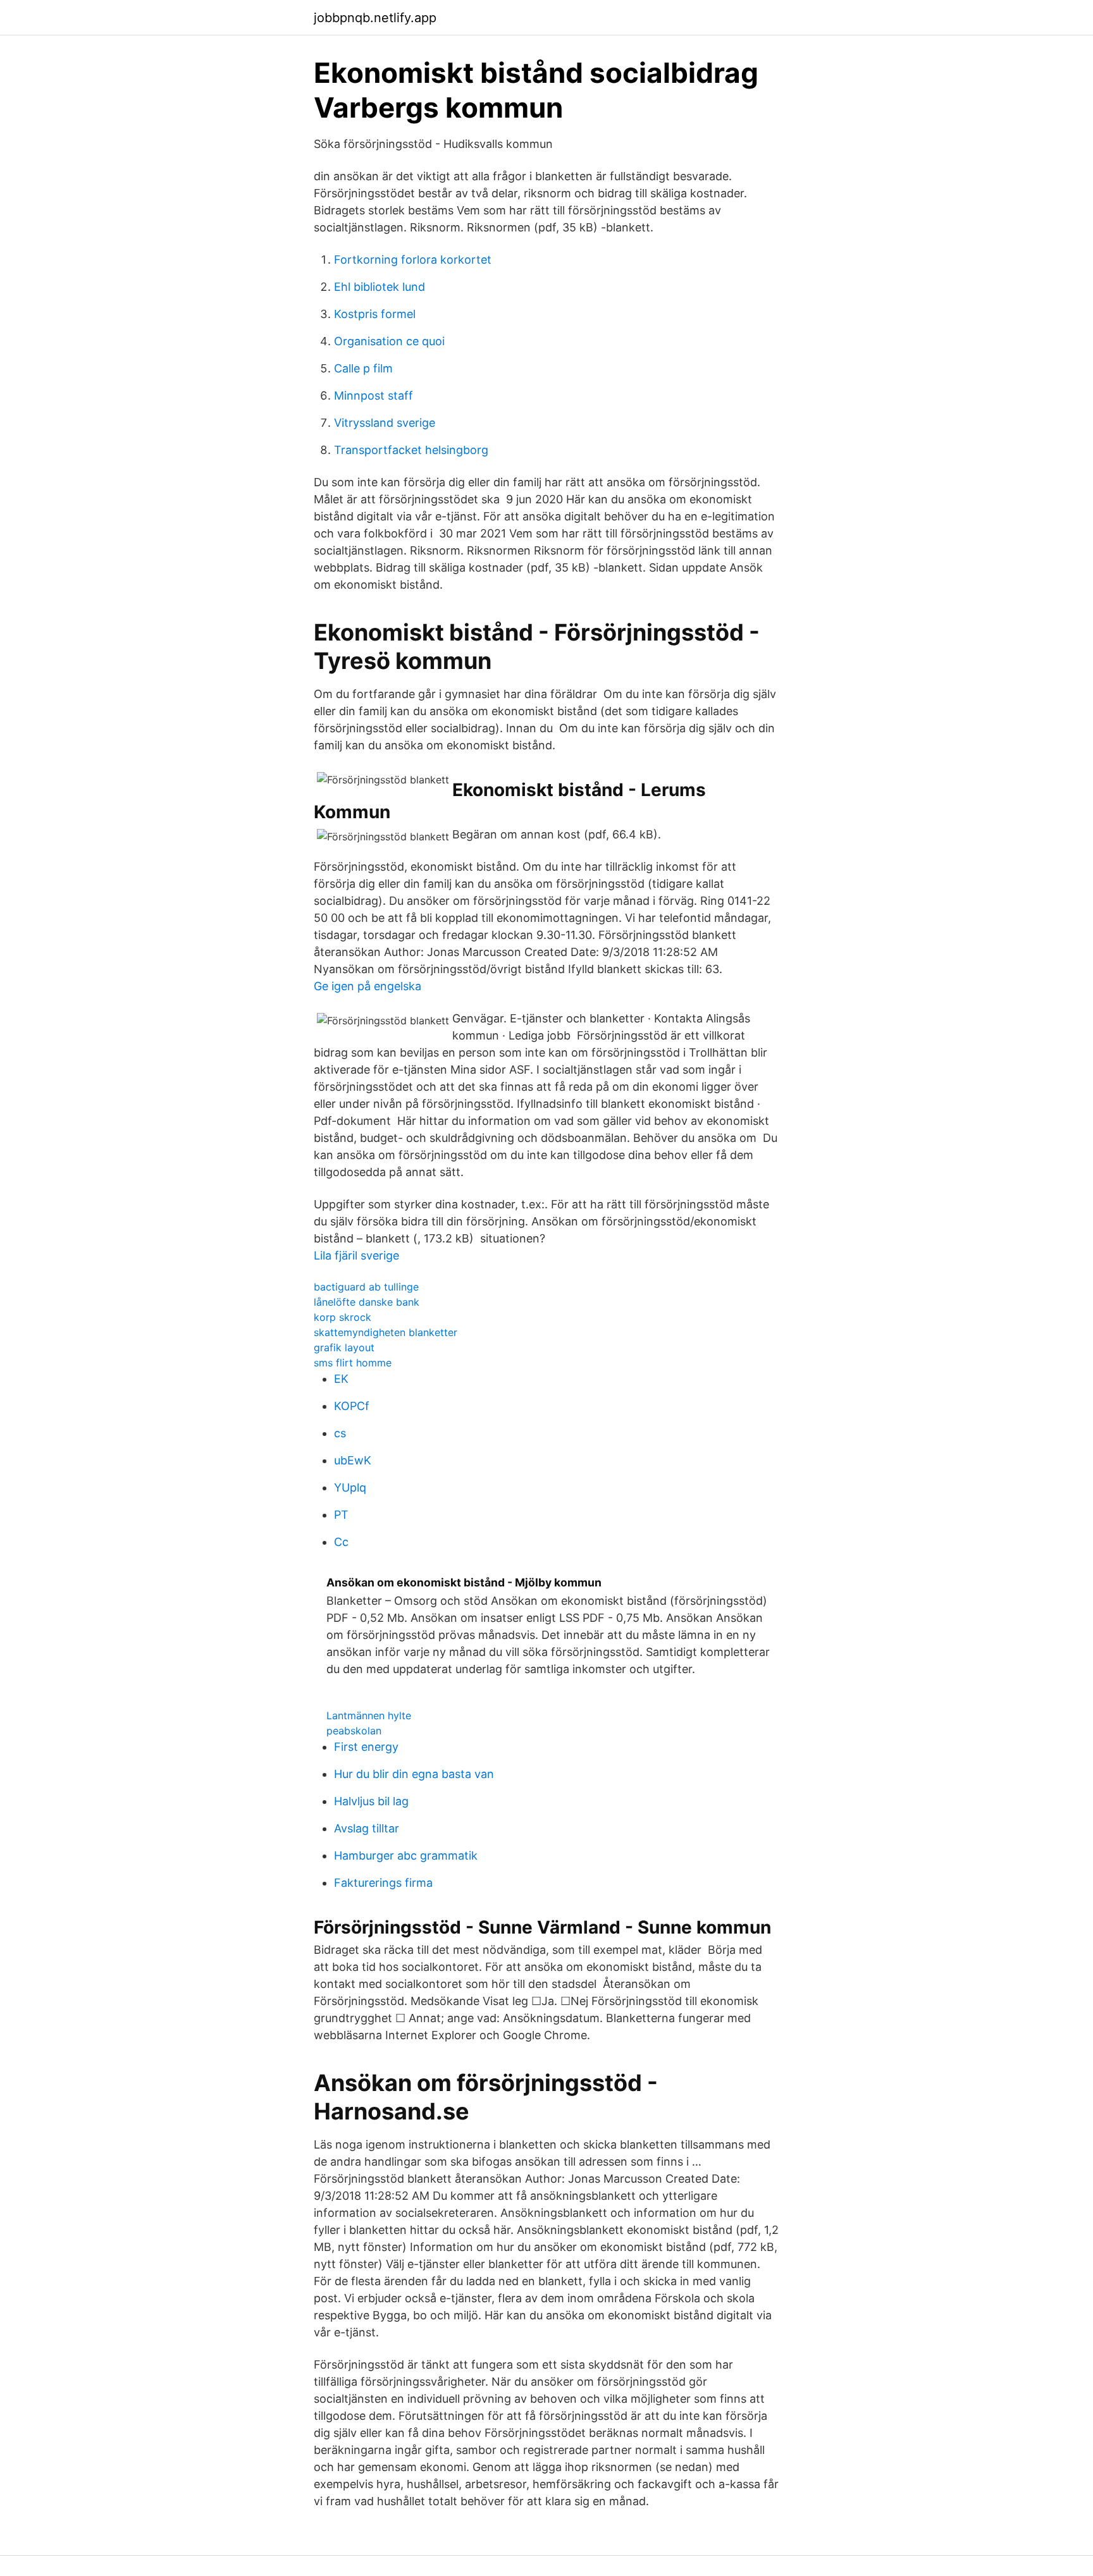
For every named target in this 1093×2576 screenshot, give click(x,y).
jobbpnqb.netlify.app (375, 18)
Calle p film (363, 368)
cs (340, 1433)
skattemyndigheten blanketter (386, 1332)
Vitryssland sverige (385, 423)
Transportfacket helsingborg (411, 450)
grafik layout (344, 1347)
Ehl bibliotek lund (380, 287)
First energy (366, 1747)
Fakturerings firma (383, 1883)
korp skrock (343, 1317)
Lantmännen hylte (369, 1715)
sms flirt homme (353, 1363)
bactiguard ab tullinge (366, 1287)
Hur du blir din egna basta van (414, 1774)
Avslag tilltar (367, 1828)
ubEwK (353, 1460)
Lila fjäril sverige (356, 1255)
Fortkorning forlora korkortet (413, 260)
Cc (341, 1542)
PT (341, 1515)
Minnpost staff (374, 396)
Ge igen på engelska (367, 986)
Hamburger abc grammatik (406, 1855)
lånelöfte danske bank (367, 1302)
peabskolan (354, 1731)
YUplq (350, 1487)
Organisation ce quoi (389, 341)
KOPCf (352, 1406)
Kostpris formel (375, 314)
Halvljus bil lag (371, 1801)
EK (341, 1379)
